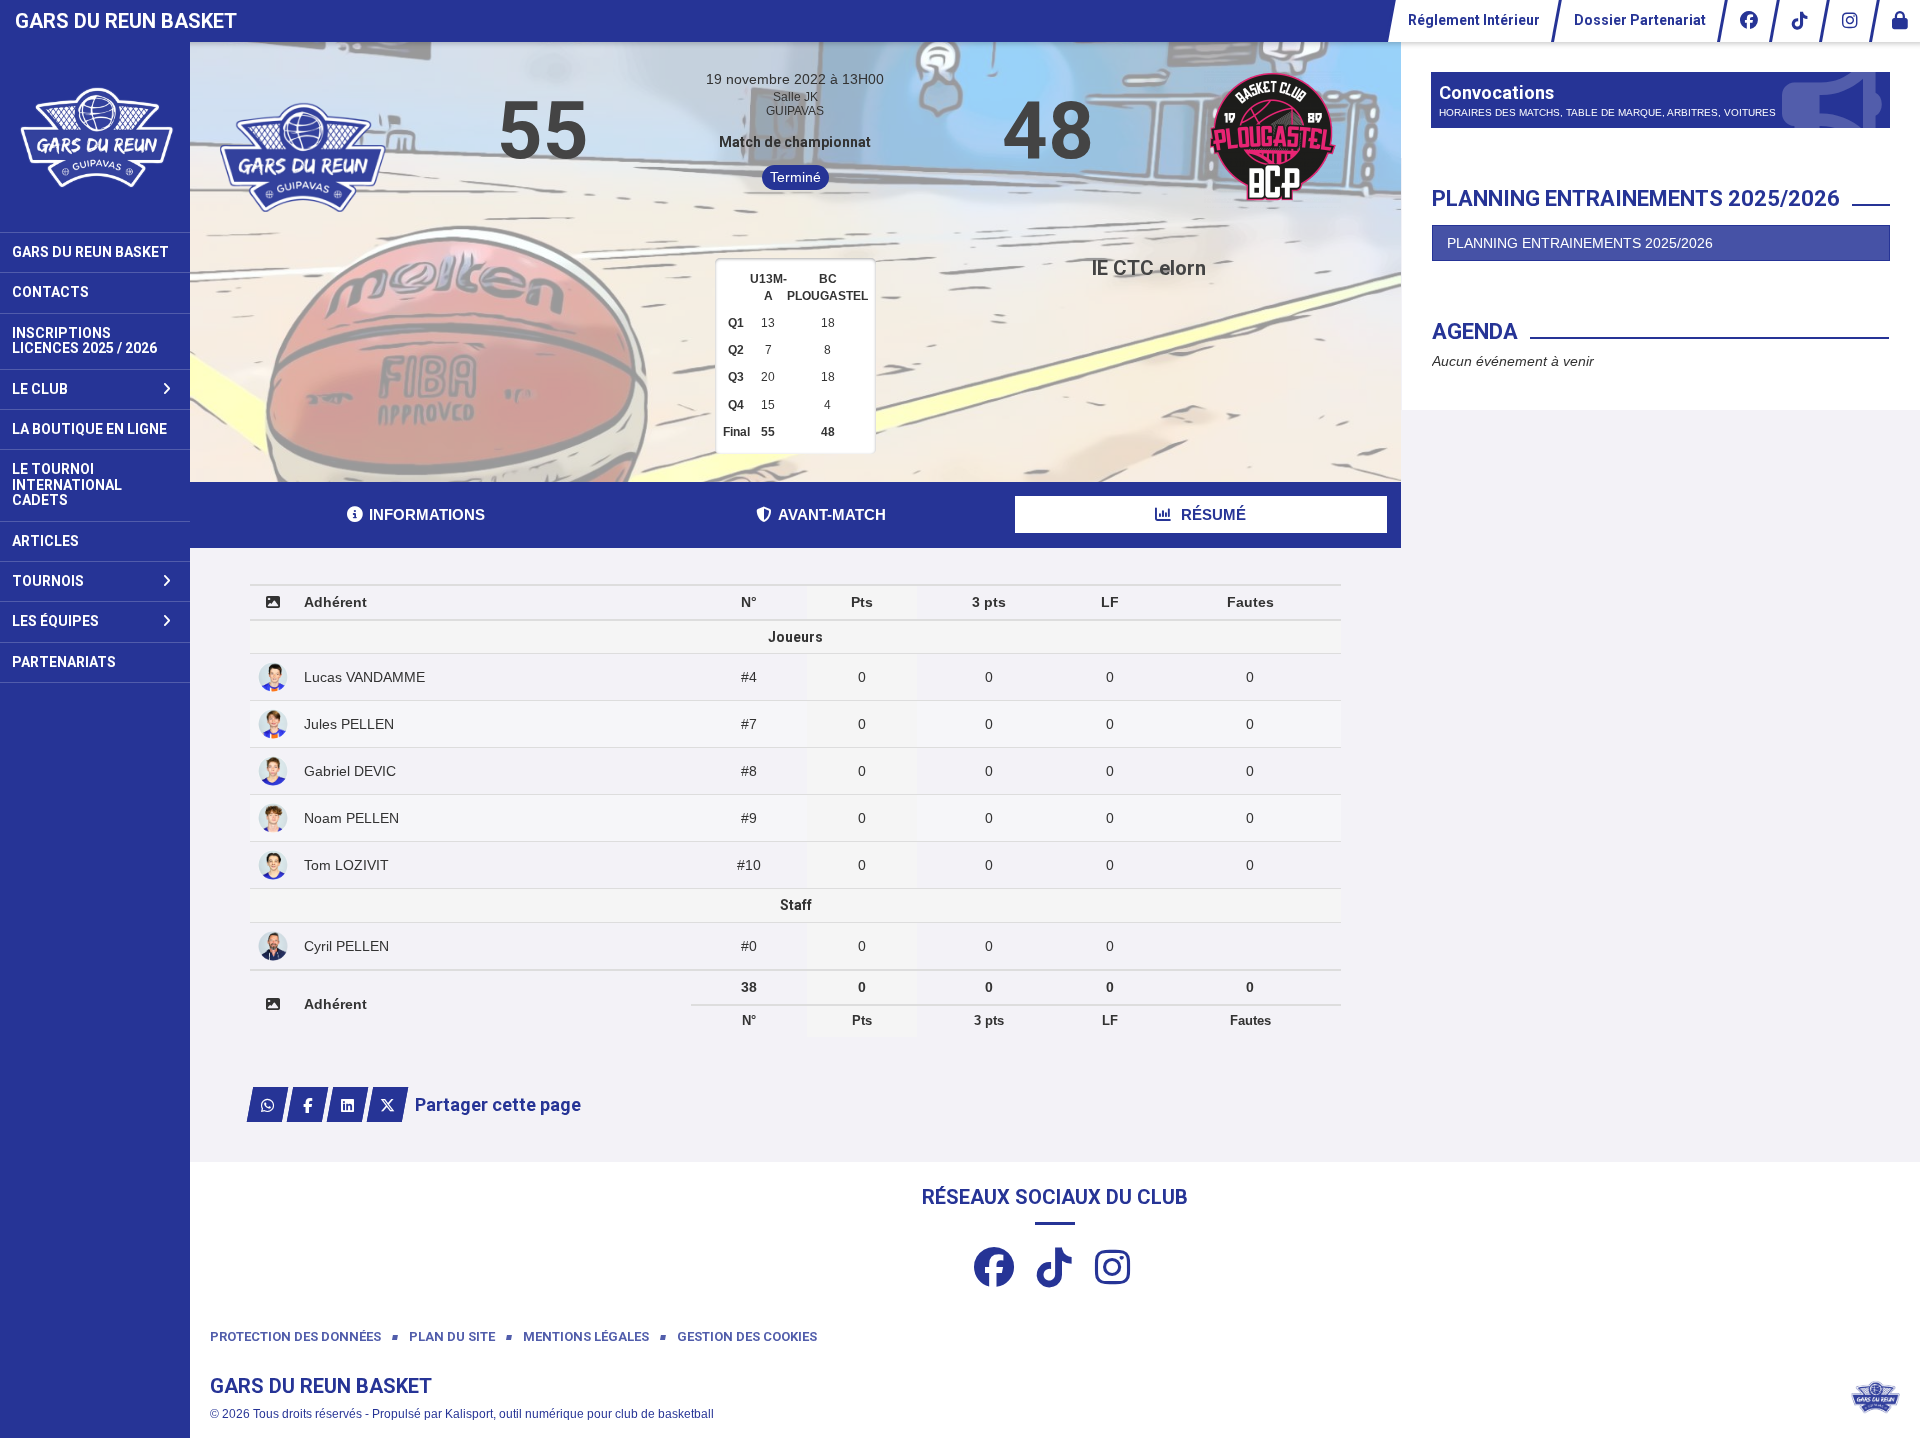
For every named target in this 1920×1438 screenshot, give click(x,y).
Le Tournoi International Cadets (67, 484)
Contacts (50, 292)
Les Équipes (55, 621)
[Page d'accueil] (95, 137)
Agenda (1475, 331)
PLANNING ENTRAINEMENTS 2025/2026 (1580, 243)
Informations (427, 514)
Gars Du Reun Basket (126, 21)
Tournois (48, 581)
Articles (45, 541)
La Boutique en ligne (89, 429)
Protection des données (295, 1336)
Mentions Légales (586, 1336)
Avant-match (832, 514)
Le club (40, 389)
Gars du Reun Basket (90, 252)
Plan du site (452, 1336)
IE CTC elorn (1149, 268)
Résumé (1211, 514)
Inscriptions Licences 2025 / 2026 (84, 340)
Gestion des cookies (747, 1336)
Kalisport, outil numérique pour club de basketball (579, 1414)
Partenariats (64, 662)
